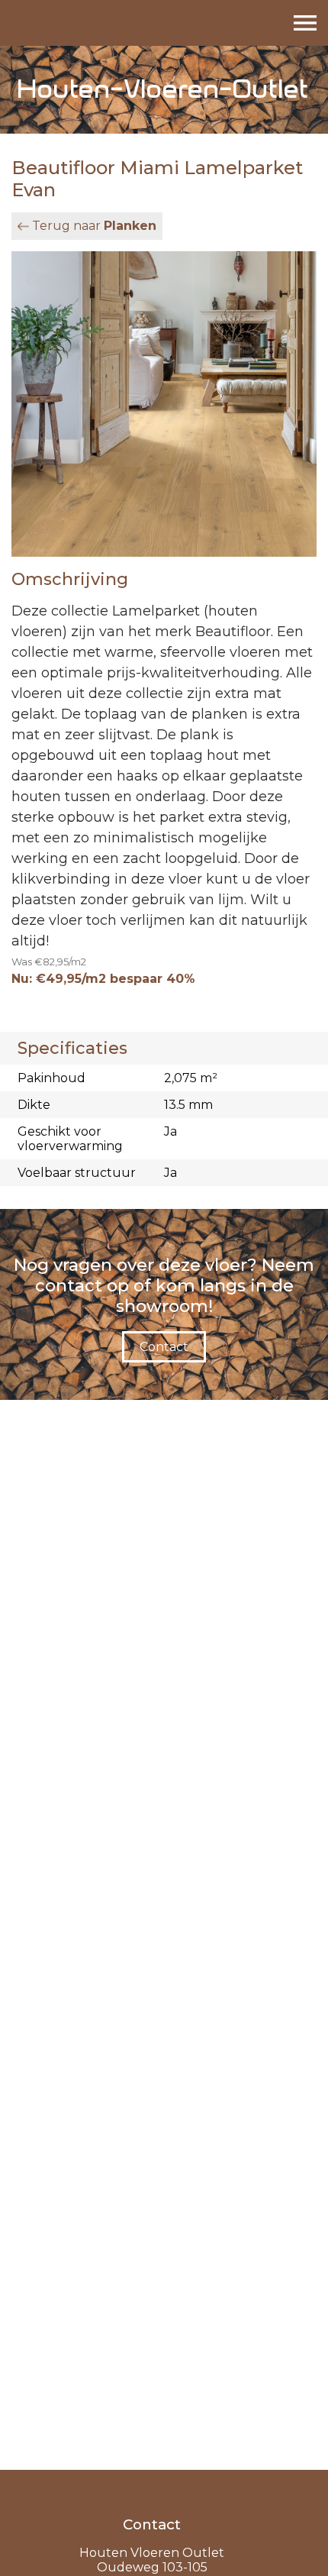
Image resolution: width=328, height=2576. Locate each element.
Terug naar (94, 226)
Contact (164, 1347)
